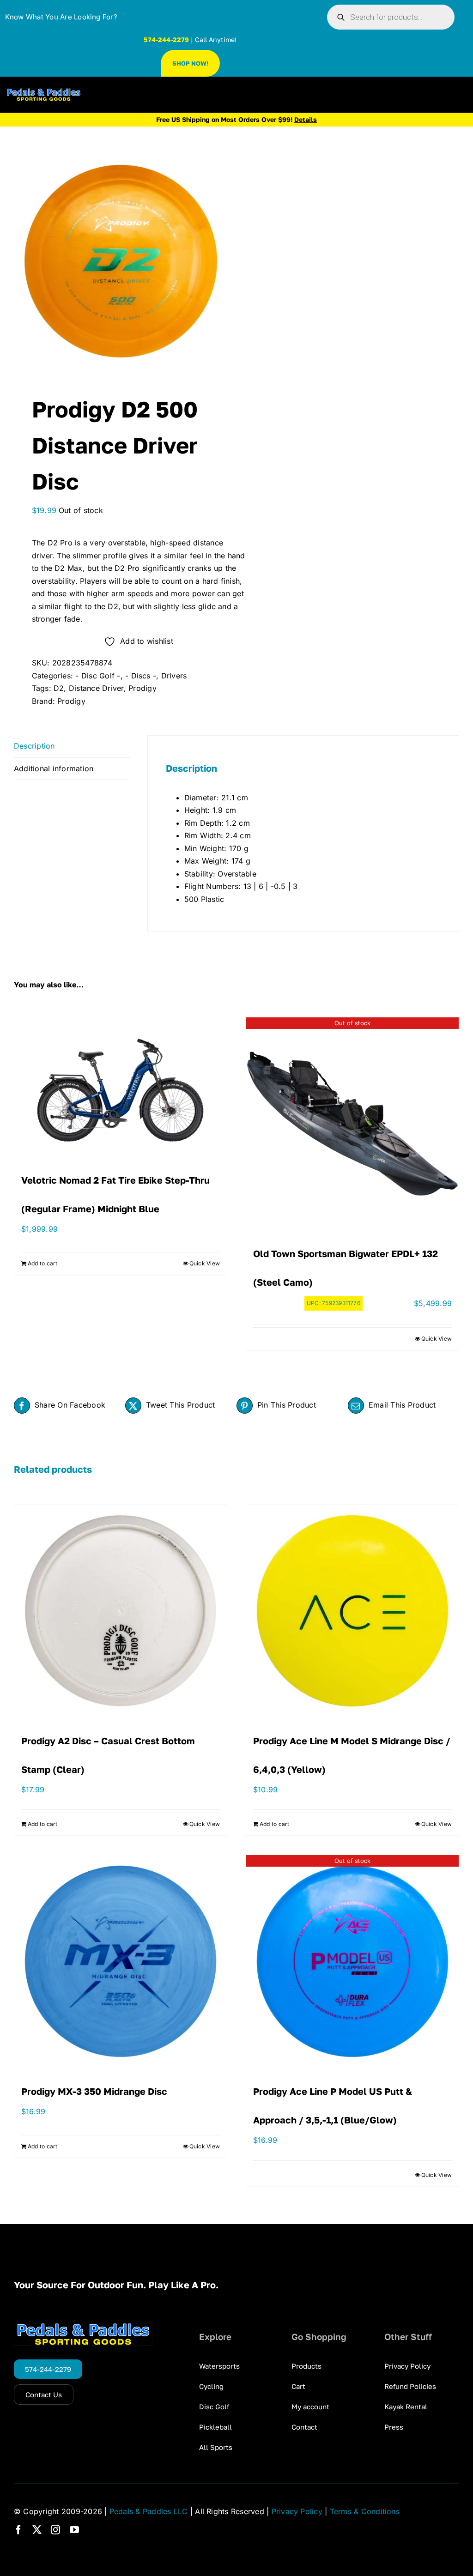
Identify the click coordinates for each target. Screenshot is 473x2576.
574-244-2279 (166, 39)
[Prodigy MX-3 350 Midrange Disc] (121, 1961)
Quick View (205, 1263)
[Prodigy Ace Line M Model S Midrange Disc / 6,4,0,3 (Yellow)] (352, 1611)
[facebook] (18, 2530)
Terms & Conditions (365, 2511)
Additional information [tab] (54, 768)
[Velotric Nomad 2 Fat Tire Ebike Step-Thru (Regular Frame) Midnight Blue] (121, 1087)
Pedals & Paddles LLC (149, 2511)
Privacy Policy (297, 2511)
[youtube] (74, 2530)
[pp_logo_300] (44, 92)
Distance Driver (96, 688)
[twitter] (37, 2530)
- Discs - (141, 676)
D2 (59, 688)
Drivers (174, 676)
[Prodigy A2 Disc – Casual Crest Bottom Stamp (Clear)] (121, 1611)
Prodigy (143, 688)
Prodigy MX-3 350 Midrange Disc (94, 2091)
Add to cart (43, 1263)
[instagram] (55, 2530)
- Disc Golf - (98, 676)
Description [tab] (34, 746)
